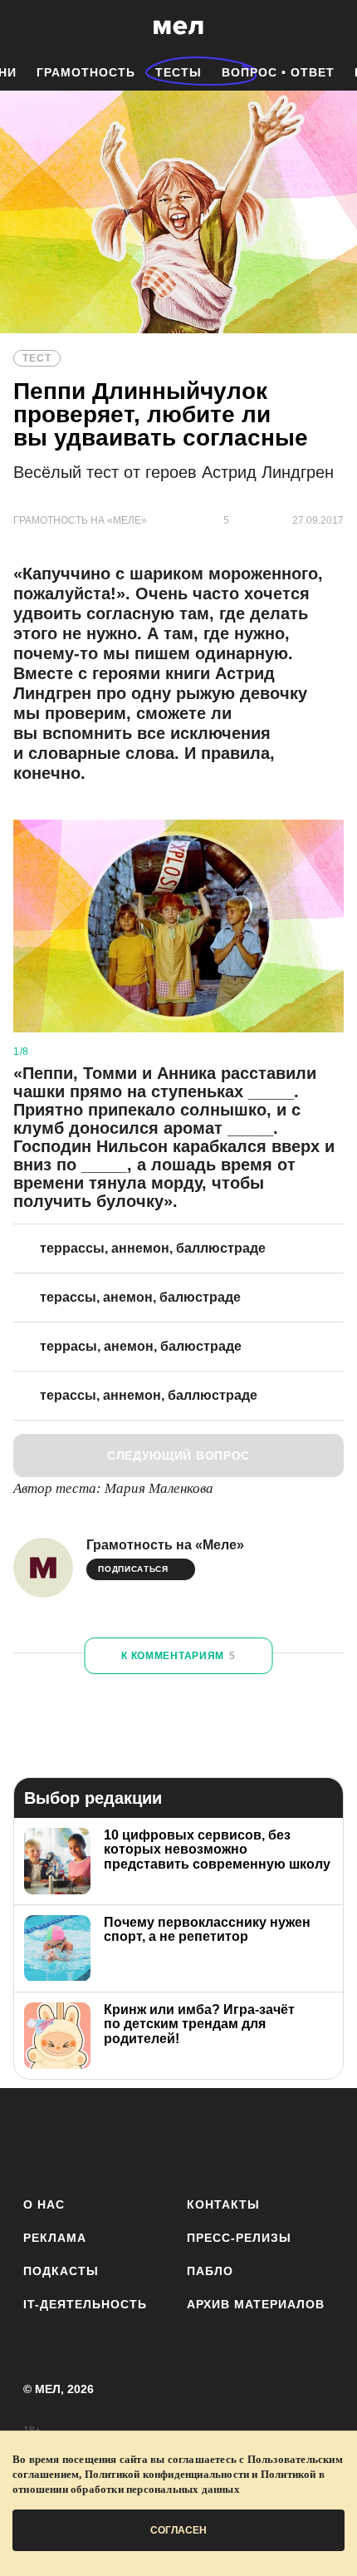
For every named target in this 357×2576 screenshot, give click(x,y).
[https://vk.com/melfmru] (132, 2139)
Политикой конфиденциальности (167, 2474)
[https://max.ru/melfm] (316, 2139)
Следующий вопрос (178, 1455)
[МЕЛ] (178, 27)
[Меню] (332, 27)
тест (37, 358)
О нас (44, 2204)
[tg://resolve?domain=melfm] (41, 2139)
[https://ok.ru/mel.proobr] (270, 2139)
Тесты (178, 72)
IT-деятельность (85, 2304)
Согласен (178, 2530)
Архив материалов (256, 2304)
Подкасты (61, 2271)
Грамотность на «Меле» (165, 1545)
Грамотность (86, 72)
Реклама (55, 2238)
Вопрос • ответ (278, 72)
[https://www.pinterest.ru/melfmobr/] (225, 2139)
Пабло (210, 2271)
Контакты (223, 2204)
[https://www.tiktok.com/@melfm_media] (179, 2139)
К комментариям (178, 1656)
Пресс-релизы (239, 2238)
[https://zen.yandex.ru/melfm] (87, 2139)
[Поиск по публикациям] (25, 27)
